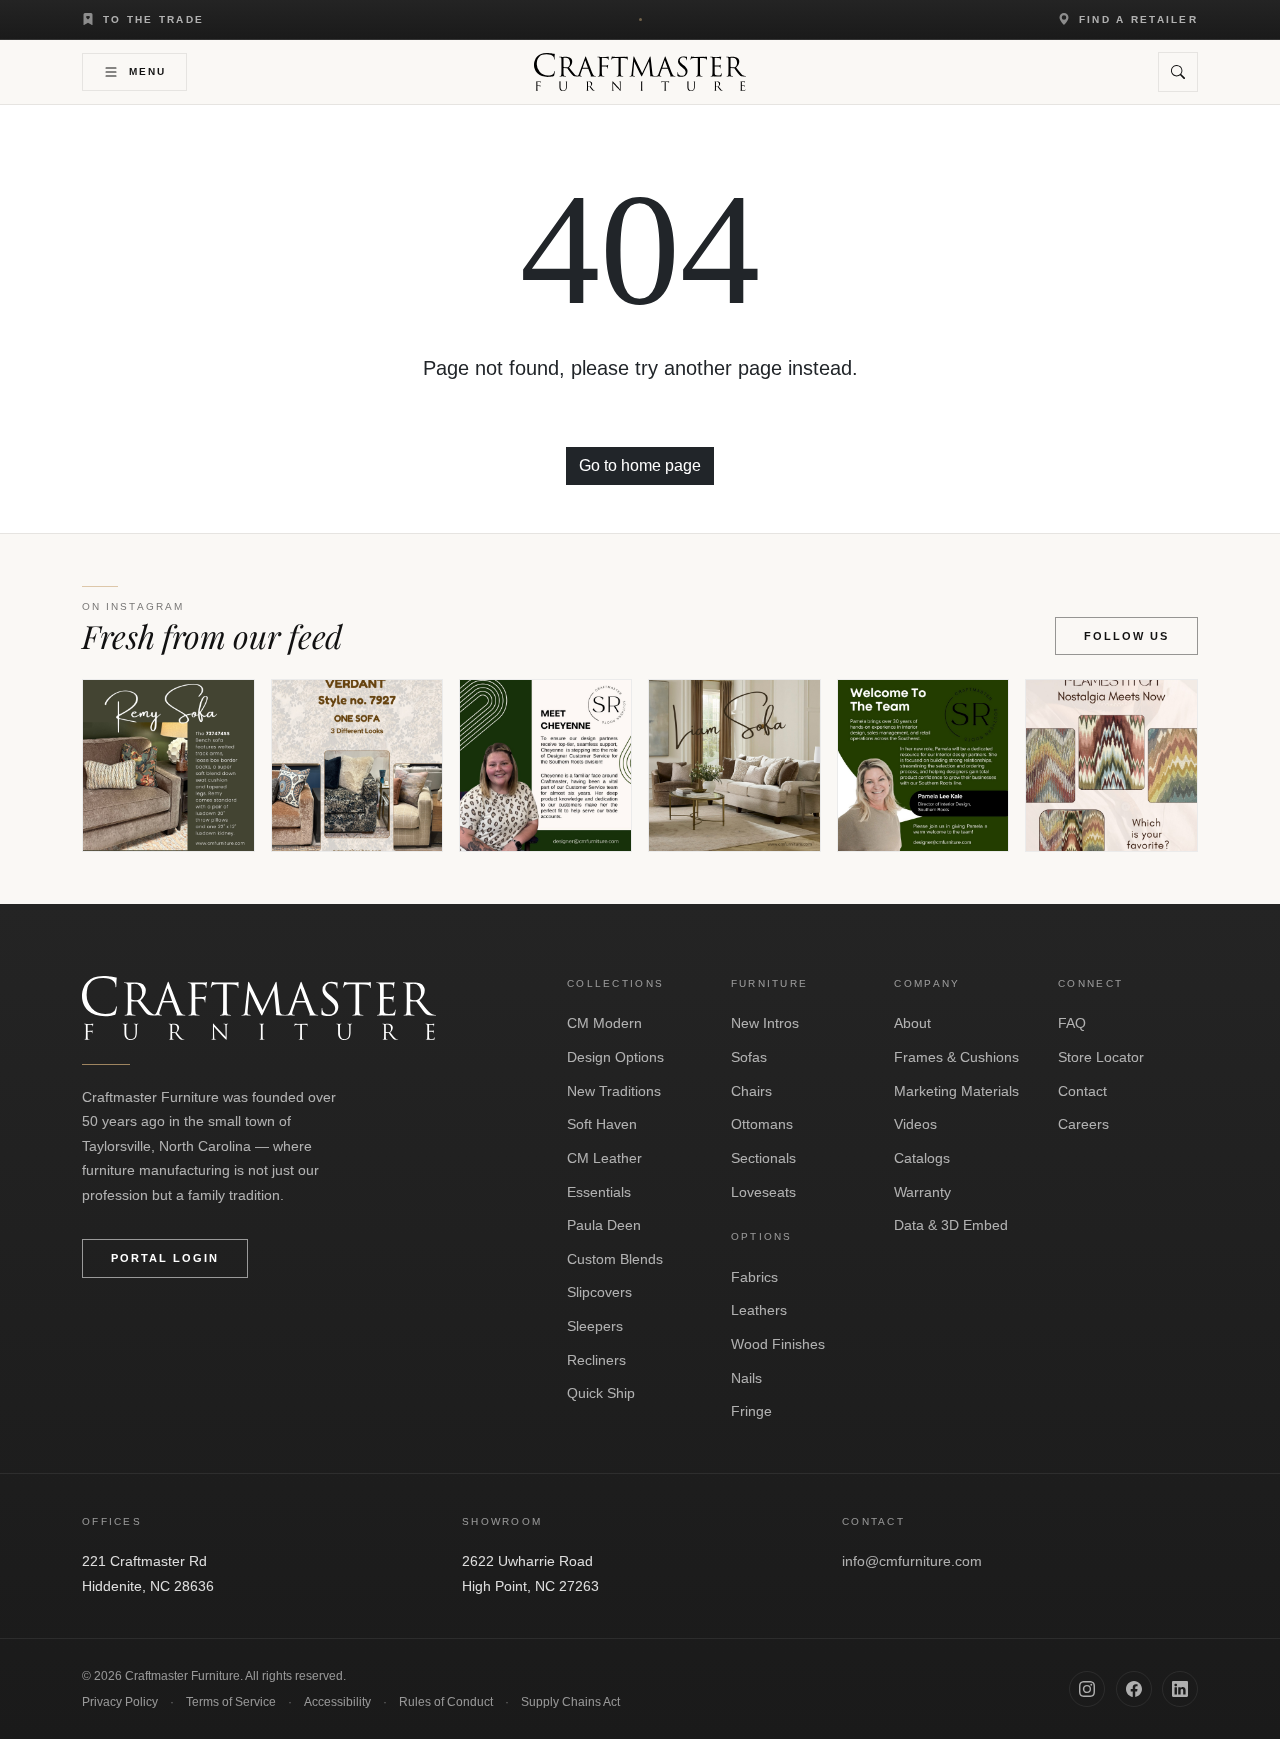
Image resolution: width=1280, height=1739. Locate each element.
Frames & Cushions (956, 1057)
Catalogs (922, 1158)
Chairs (751, 1091)
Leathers (759, 1310)
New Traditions (614, 1091)
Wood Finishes (778, 1344)
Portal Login (165, 1258)
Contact (1082, 1091)
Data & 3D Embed (951, 1225)
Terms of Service (231, 1702)
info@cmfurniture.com (912, 1561)
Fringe (751, 1411)
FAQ (1072, 1023)
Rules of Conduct (446, 1702)
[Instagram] (1087, 1689)
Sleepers (595, 1326)
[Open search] (1178, 72)
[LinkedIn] (1180, 1689)
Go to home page (640, 465)
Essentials (599, 1192)
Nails (746, 1378)
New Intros (765, 1023)
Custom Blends (615, 1259)
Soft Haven (602, 1124)
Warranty (922, 1192)
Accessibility (337, 1702)
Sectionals (763, 1158)
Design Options (615, 1057)
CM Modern (604, 1023)
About (912, 1023)
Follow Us (1126, 636)
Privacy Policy (120, 1702)
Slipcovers (599, 1292)
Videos (915, 1124)
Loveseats (763, 1192)
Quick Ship (601, 1393)
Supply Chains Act (570, 1702)
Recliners (596, 1360)
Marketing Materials (956, 1091)
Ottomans (762, 1124)
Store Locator (1101, 1057)
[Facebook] (1134, 1689)
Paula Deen (604, 1225)
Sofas (749, 1057)
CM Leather (604, 1158)
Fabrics (754, 1277)
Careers (1083, 1124)
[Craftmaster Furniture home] (640, 72)
